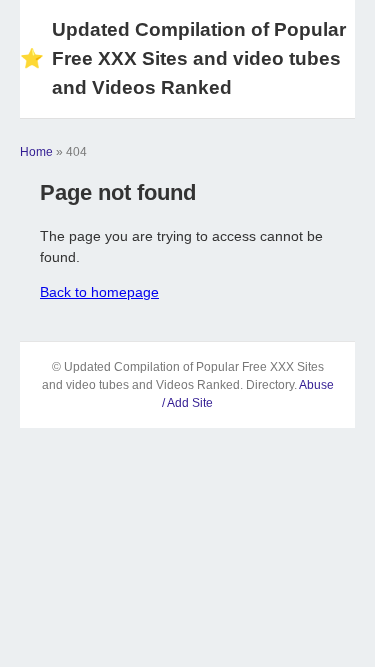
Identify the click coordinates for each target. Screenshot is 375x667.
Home (36, 152)
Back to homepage (99, 292)
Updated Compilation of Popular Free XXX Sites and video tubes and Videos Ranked (183, 58)
